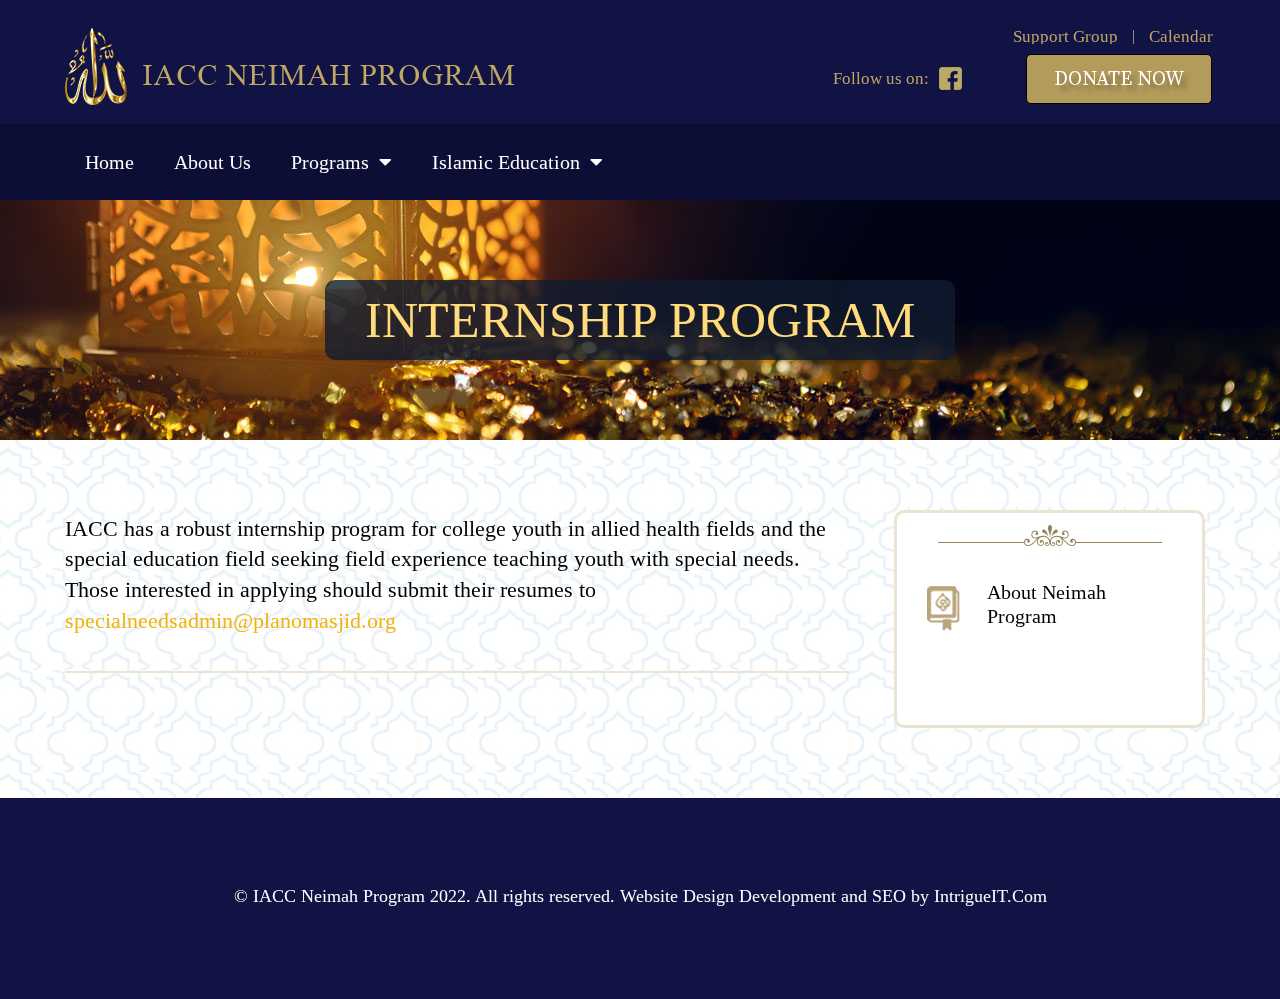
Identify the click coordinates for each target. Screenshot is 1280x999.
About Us (212, 162)
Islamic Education (506, 162)
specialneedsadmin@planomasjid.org (230, 620)
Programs (330, 162)
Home (109, 162)
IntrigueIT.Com (990, 896)
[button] (1119, 79)
